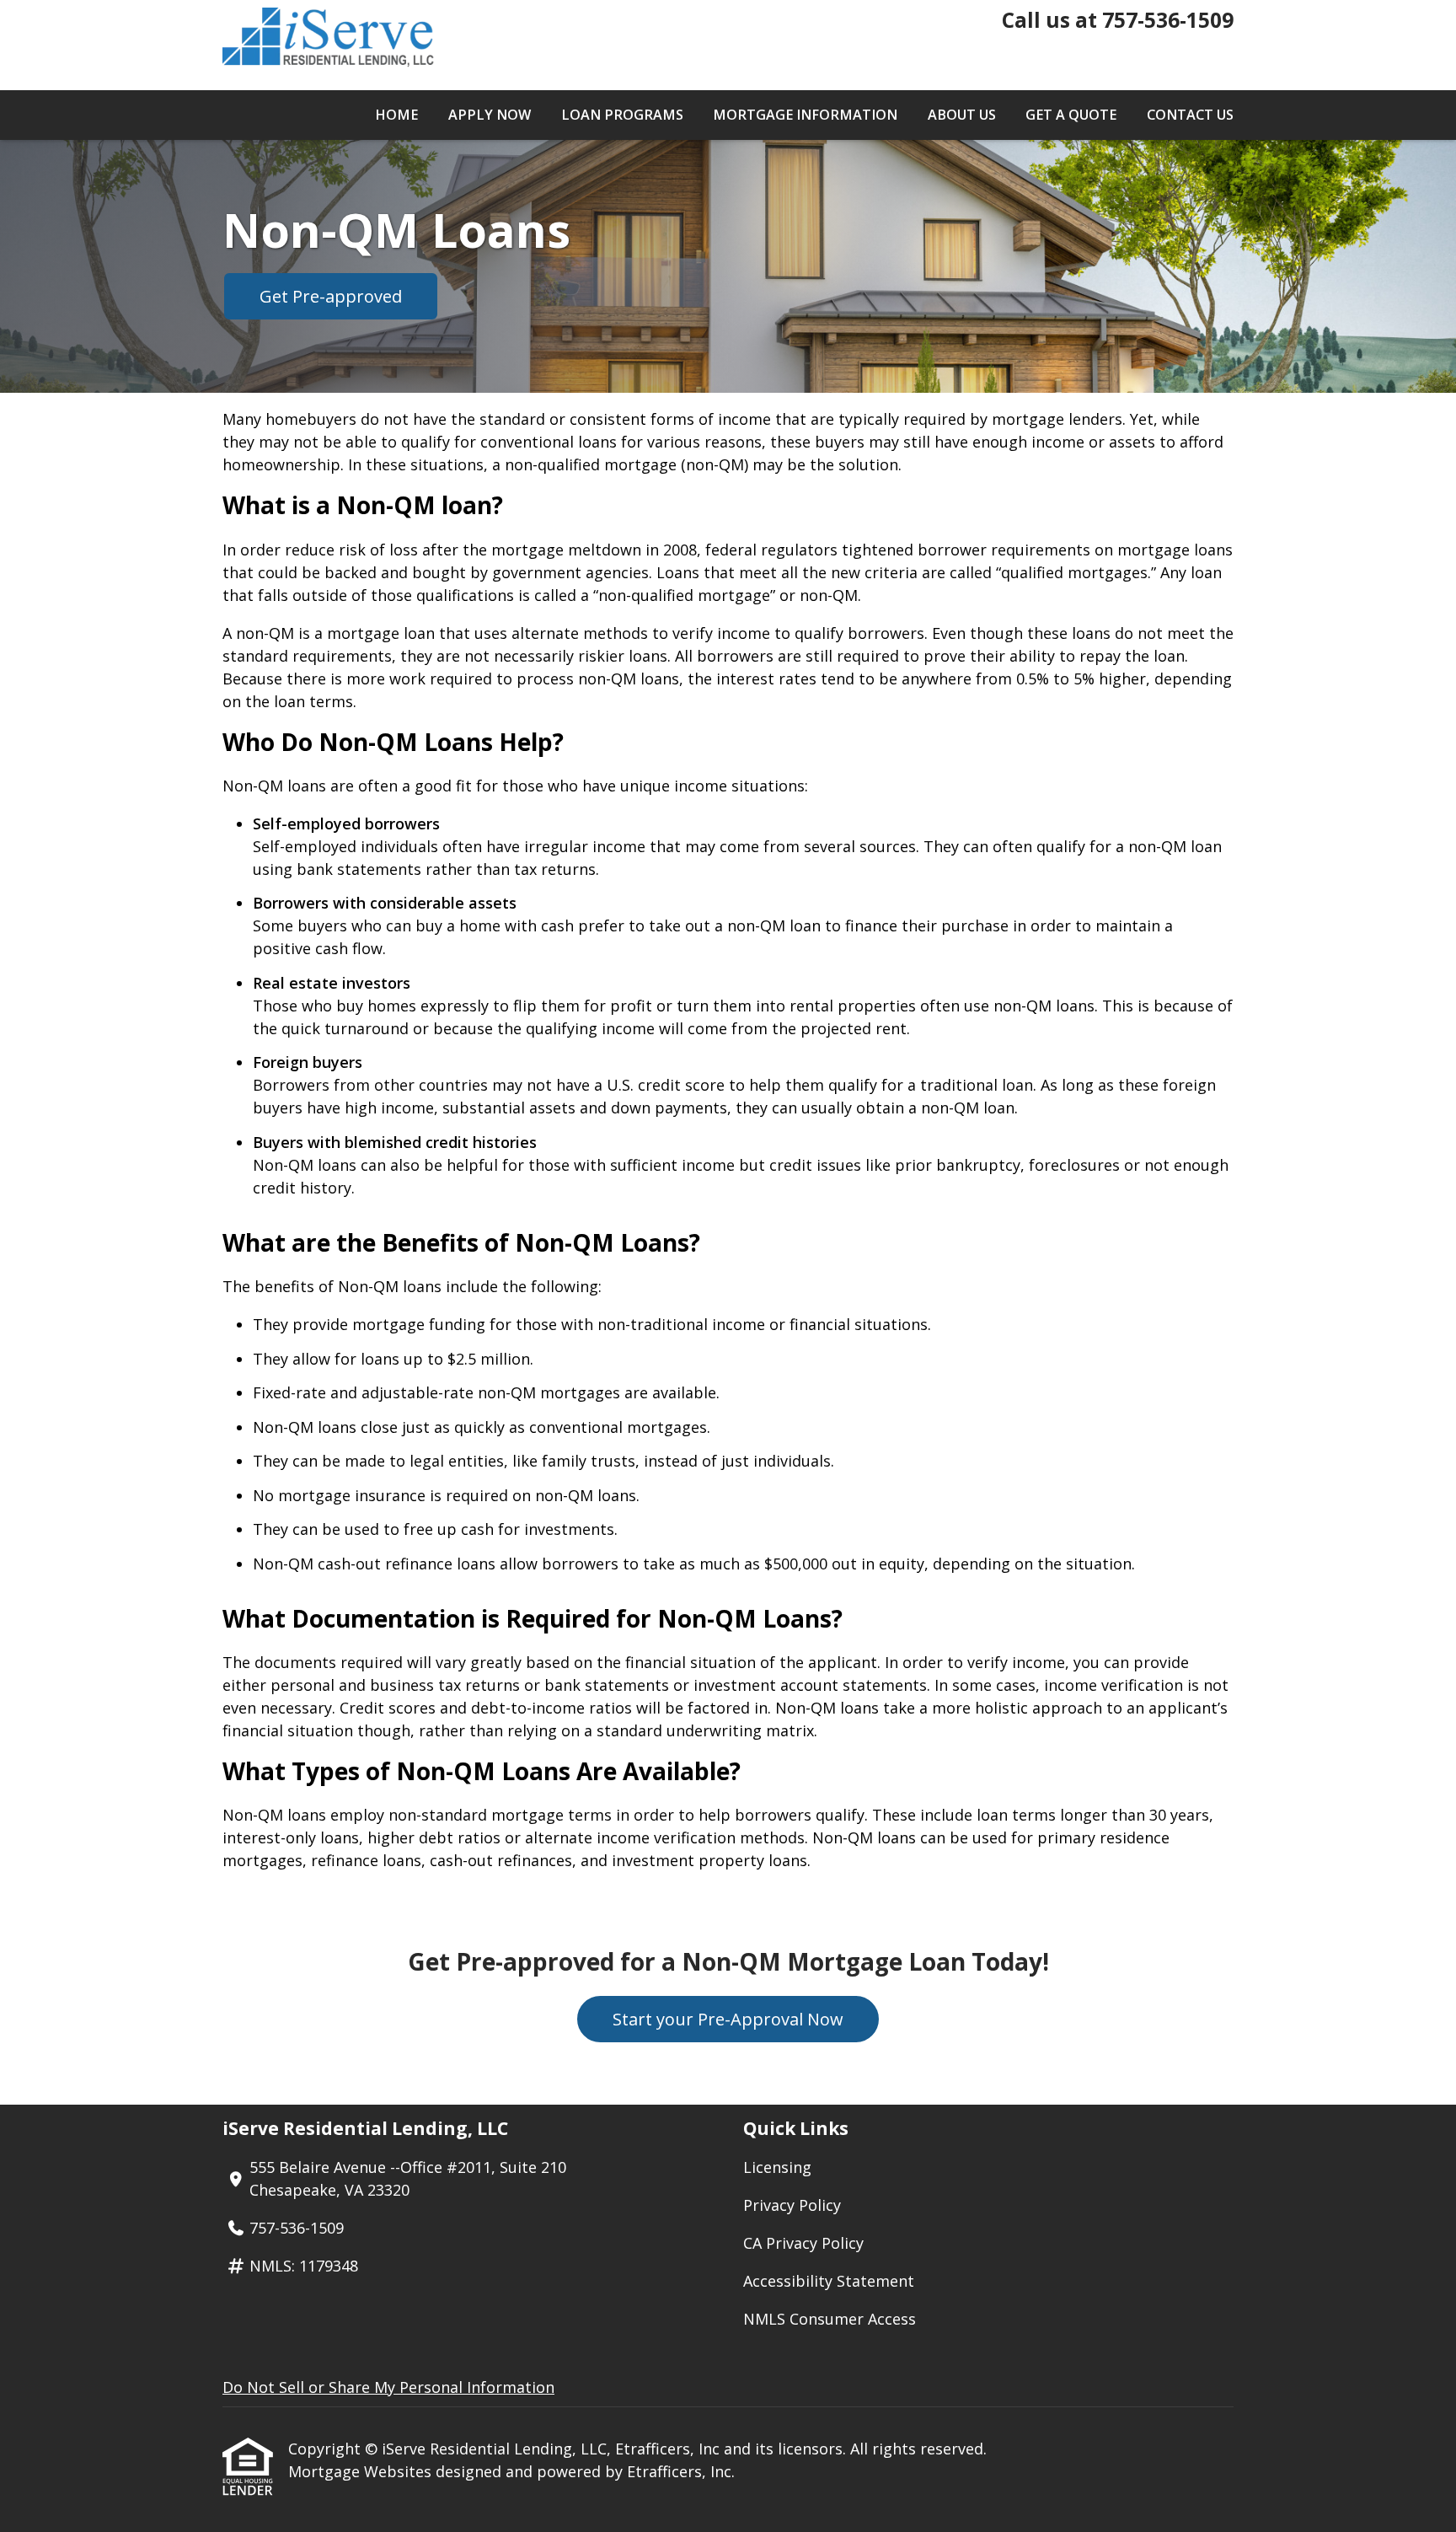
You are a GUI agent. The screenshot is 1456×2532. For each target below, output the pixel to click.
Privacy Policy (792, 2205)
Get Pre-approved (331, 296)
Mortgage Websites (362, 2471)
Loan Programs (622, 115)
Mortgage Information (805, 115)
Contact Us (1190, 115)
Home (396, 115)
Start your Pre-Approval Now (728, 2019)
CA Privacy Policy (803, 2243)
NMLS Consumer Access (830, 2319)
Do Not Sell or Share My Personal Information (388, 2387)
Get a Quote (1071, 115)
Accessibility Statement (829, 2281)
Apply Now (490, 115)
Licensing (777, 2167)
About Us (962, 115)
